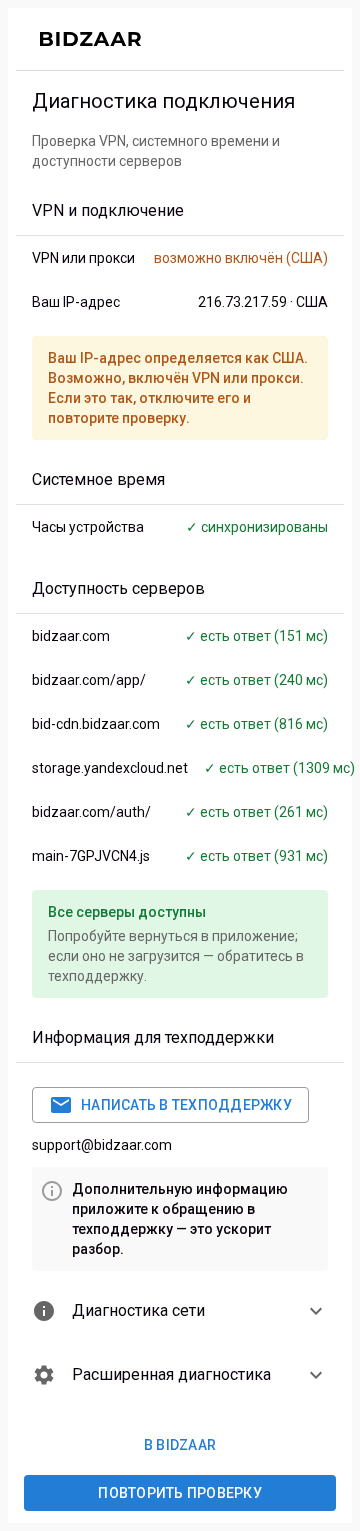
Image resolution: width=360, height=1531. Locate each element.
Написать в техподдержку (186, 1105)
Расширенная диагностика (171, 1374)
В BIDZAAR (180, 1445)
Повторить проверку (180, 1493)
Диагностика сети (138, 1310)
